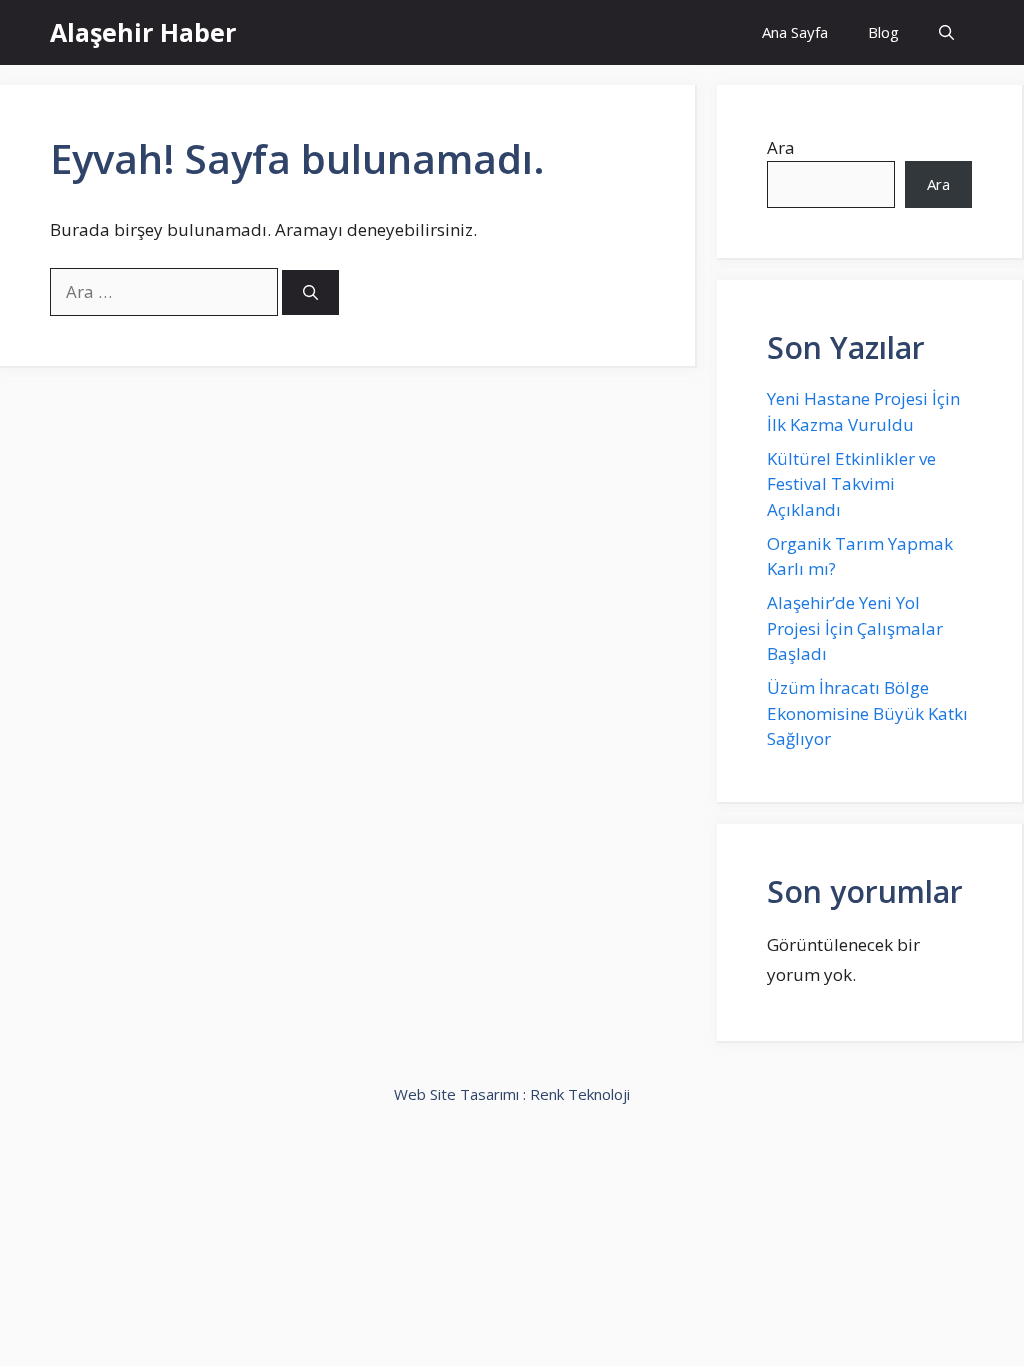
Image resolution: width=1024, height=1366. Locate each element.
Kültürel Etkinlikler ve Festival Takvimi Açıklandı (851, 484)
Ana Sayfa (795, 32)
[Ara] (310, 292)
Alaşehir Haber (143, 32)
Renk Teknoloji (580, 1094)
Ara (781, 147)
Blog (883, 32)
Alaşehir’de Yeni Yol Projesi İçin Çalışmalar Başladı (855, 628)
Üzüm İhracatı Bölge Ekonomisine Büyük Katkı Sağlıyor (867, 713)
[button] (946, 32)
